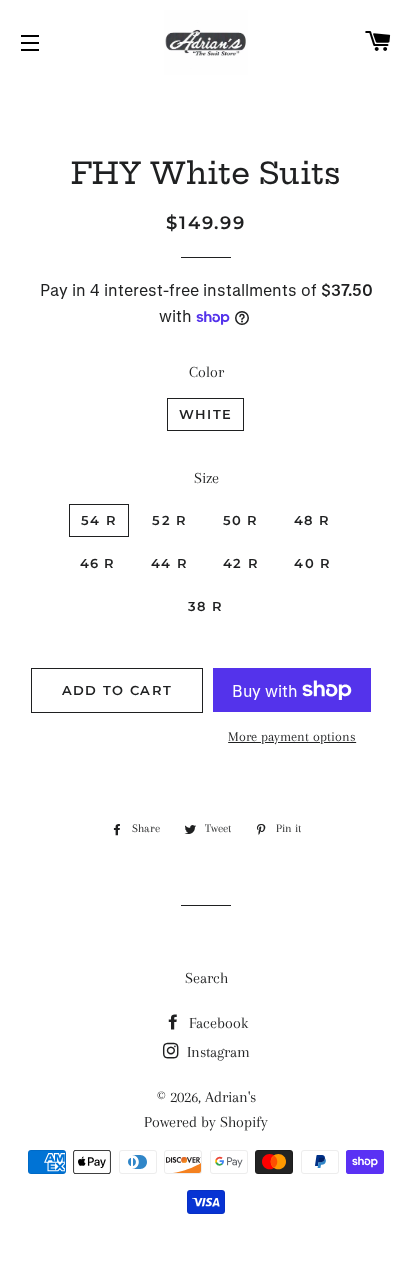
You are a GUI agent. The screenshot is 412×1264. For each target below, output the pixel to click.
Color (206, 372)
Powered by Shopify (206, 1122)
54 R (99, 520)
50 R (241, 520)
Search (206, 978)
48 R (312, 520)
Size (206, 478)
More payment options (292, 736)
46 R (98, 563)
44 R (169, 563)
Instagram (216, 1052)
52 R (169, 520)
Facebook (216, 1023)
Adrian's (230, 1097)
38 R (205, 606)
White (206, 414)
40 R (312, 563)
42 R (241, 563)
